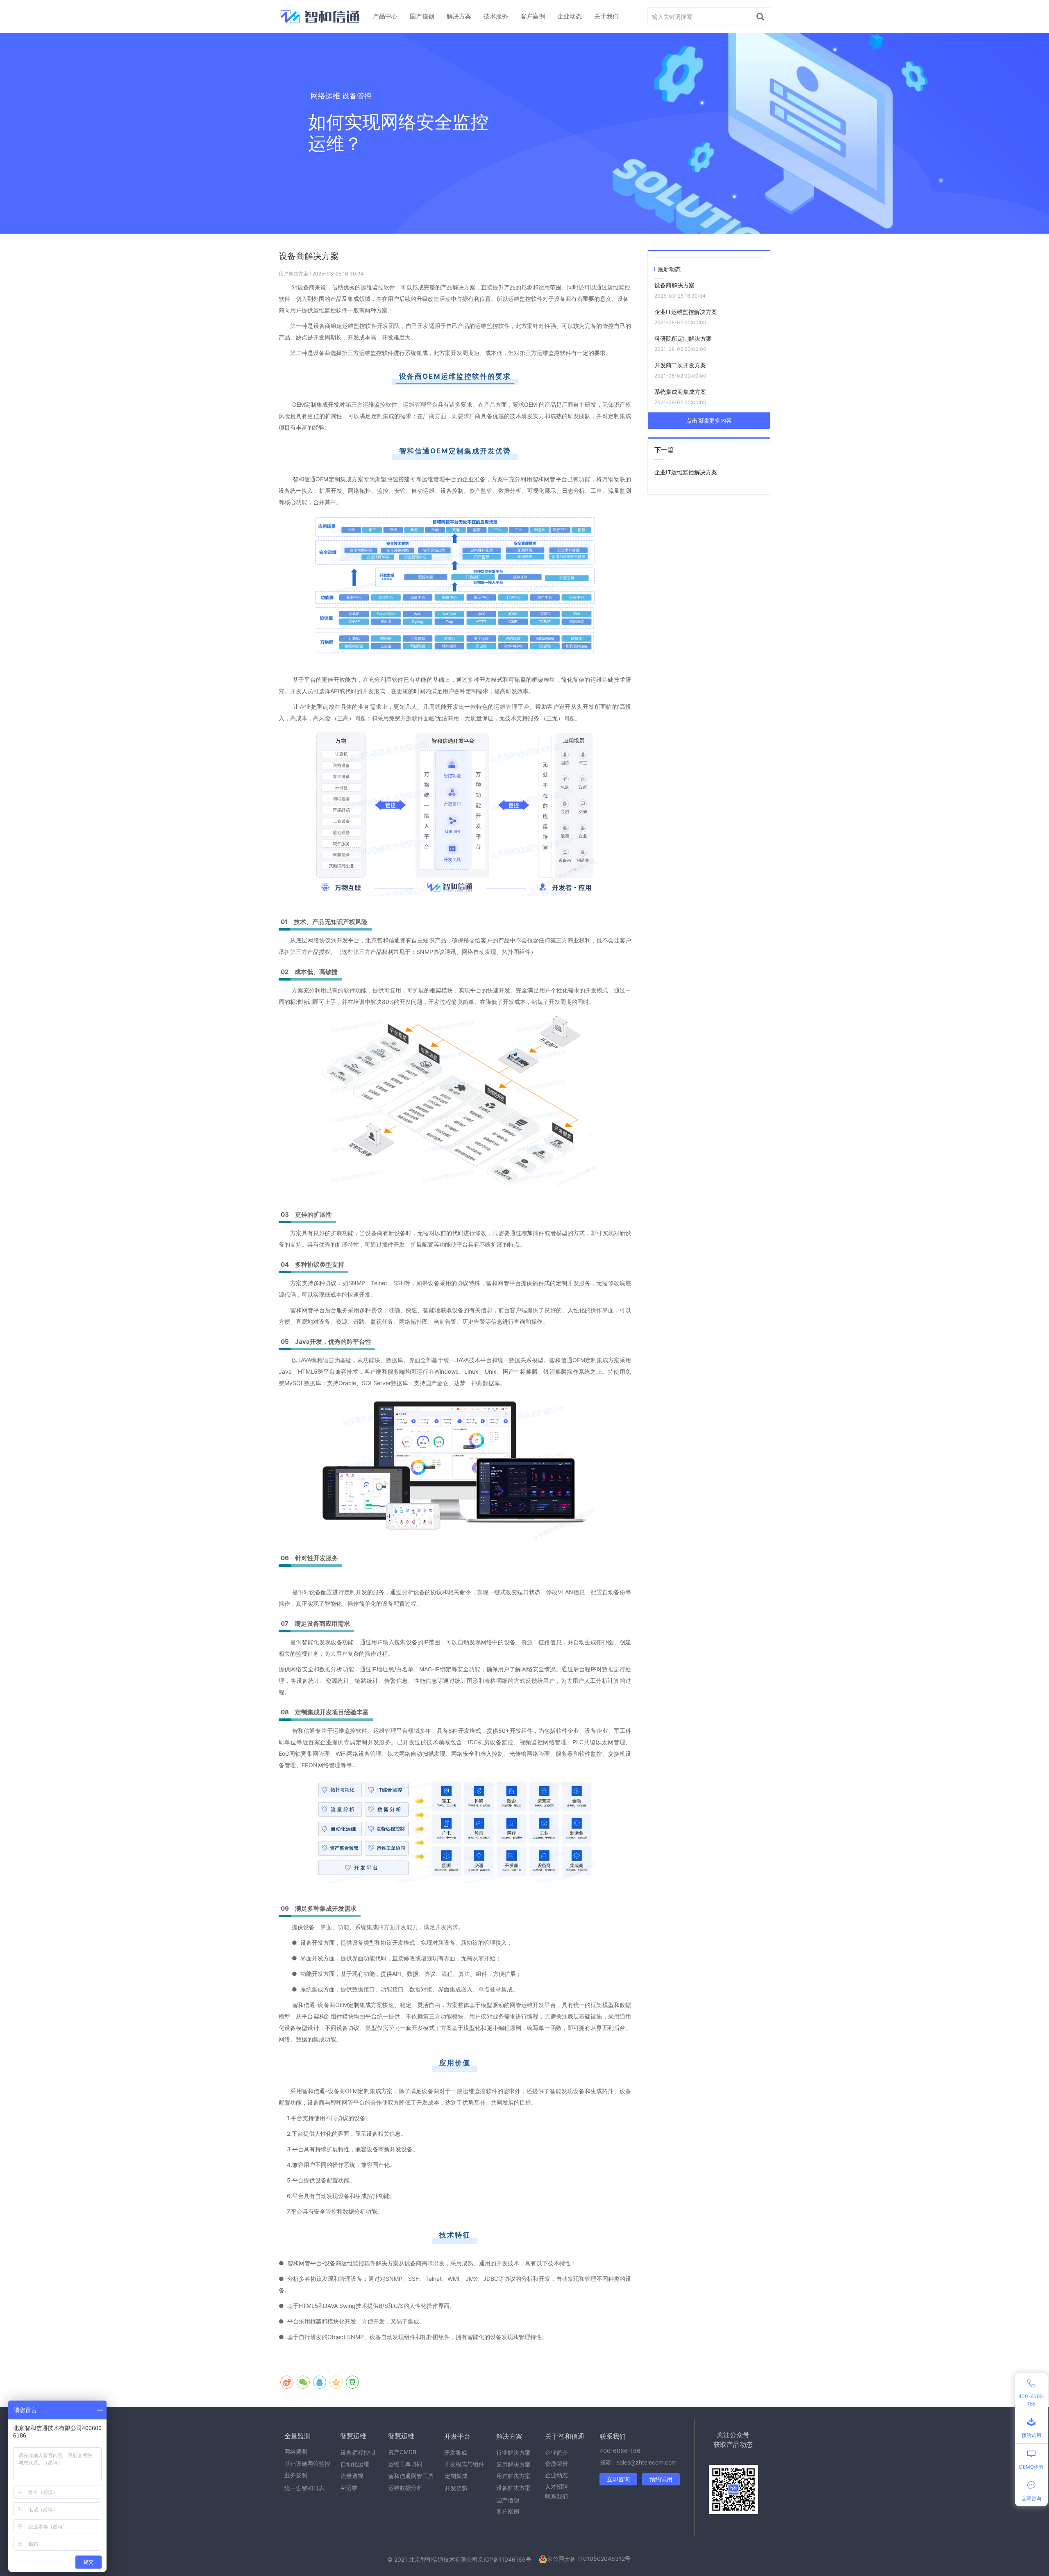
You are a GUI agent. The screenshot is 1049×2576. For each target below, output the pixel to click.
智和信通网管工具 (411, 2476)
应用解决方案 (513, 2464)
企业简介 (556, 2452)
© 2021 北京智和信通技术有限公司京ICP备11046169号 (459, 2559)
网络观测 (296, 2452)
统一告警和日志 (304, 2488)
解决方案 (459, 16)
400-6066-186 (620, 2451)
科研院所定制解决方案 (683, 338)
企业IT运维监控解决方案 (686, 312)
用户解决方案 (294, 274)
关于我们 (606, 16)
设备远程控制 (358, 2452)
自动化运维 (355, 2464)
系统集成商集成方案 (680, 392)
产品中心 (385, 16)
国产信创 (422, 16)
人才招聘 (556, 2486)
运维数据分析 (405, 2488)
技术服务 (496, 16)
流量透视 (352, 2476)
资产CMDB (402, 2452)
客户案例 (533, 16)
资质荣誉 (556, 2463)
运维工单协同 (405, 2464)
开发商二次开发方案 (680, 365)
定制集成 (456, 2476)
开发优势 (456, 2488)
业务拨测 (296, 2475)
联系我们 (556, 2496)
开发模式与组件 (464, 2464)
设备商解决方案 (674, 285)
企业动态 (570, 16)
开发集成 (456, 2452)
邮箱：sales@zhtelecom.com (638, 2462)
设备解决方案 (513, 2488)
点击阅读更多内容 (709, 420)
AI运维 (349, 2488)
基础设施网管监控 (307, 2463)
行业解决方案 (513, 2452)
